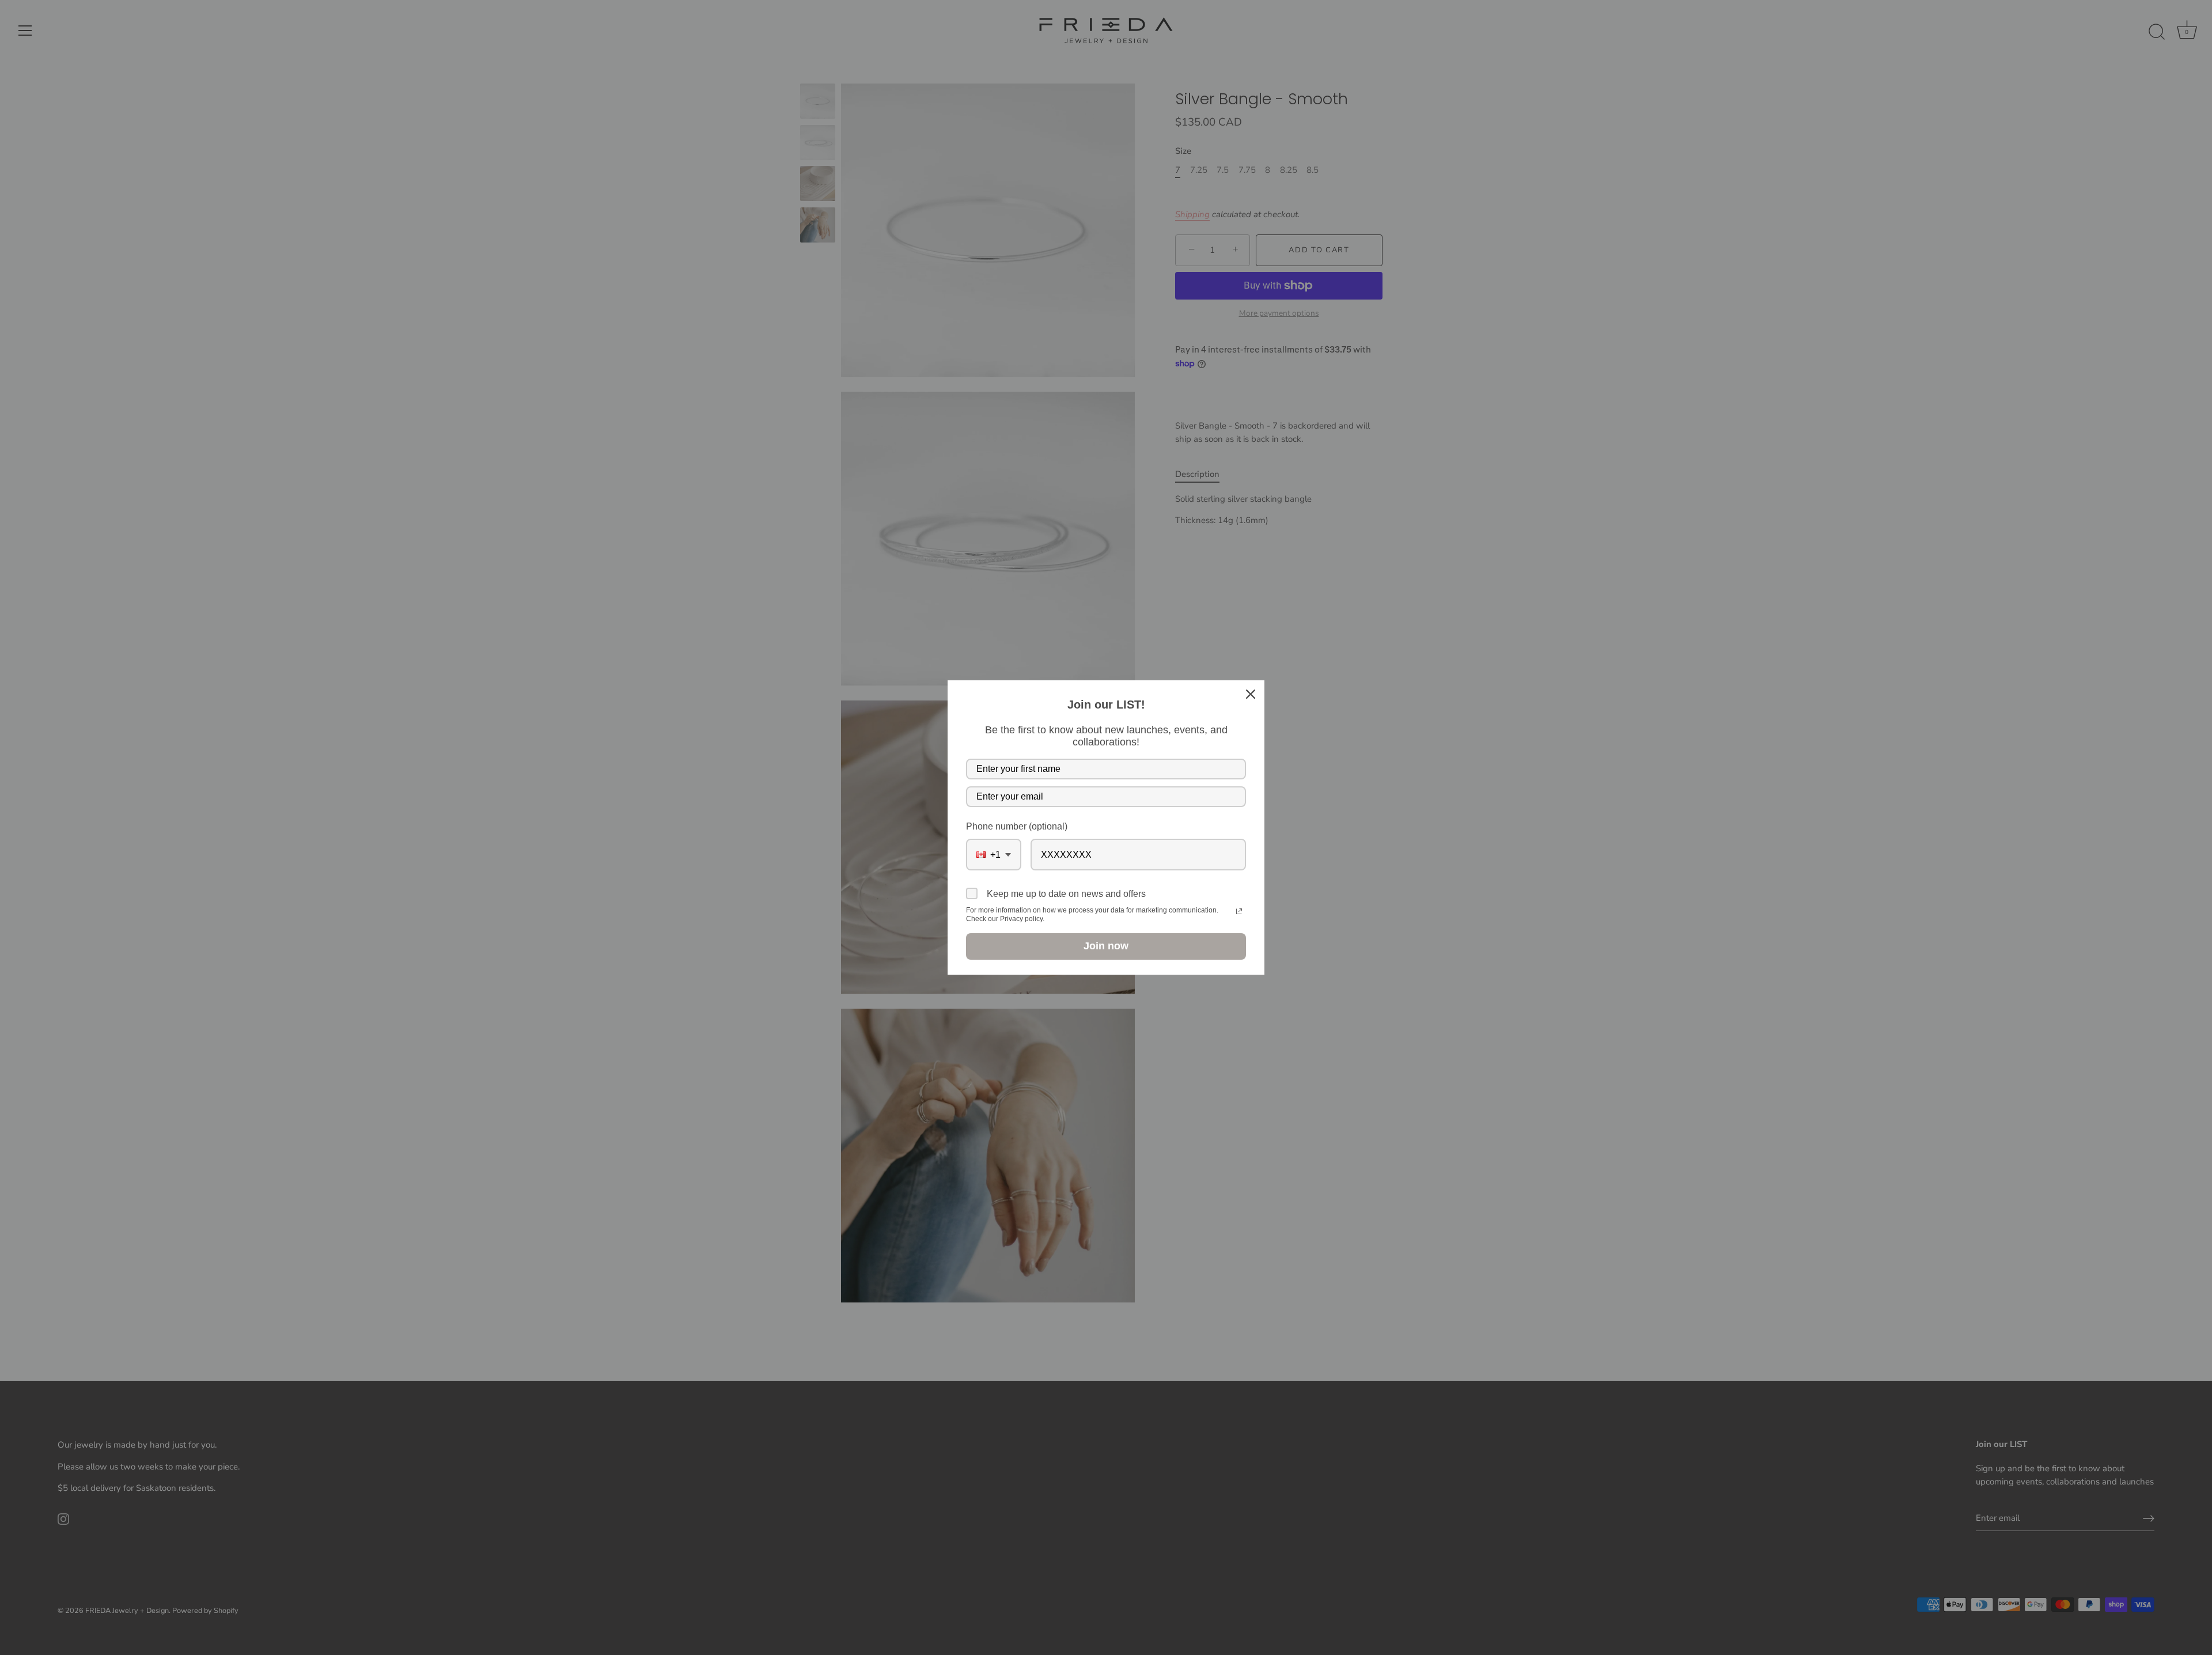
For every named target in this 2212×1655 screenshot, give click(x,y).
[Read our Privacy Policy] (1239, 911)
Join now (1106, 946)
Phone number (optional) (1017, 826)
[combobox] (994, 855)
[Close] (1251, 694)
